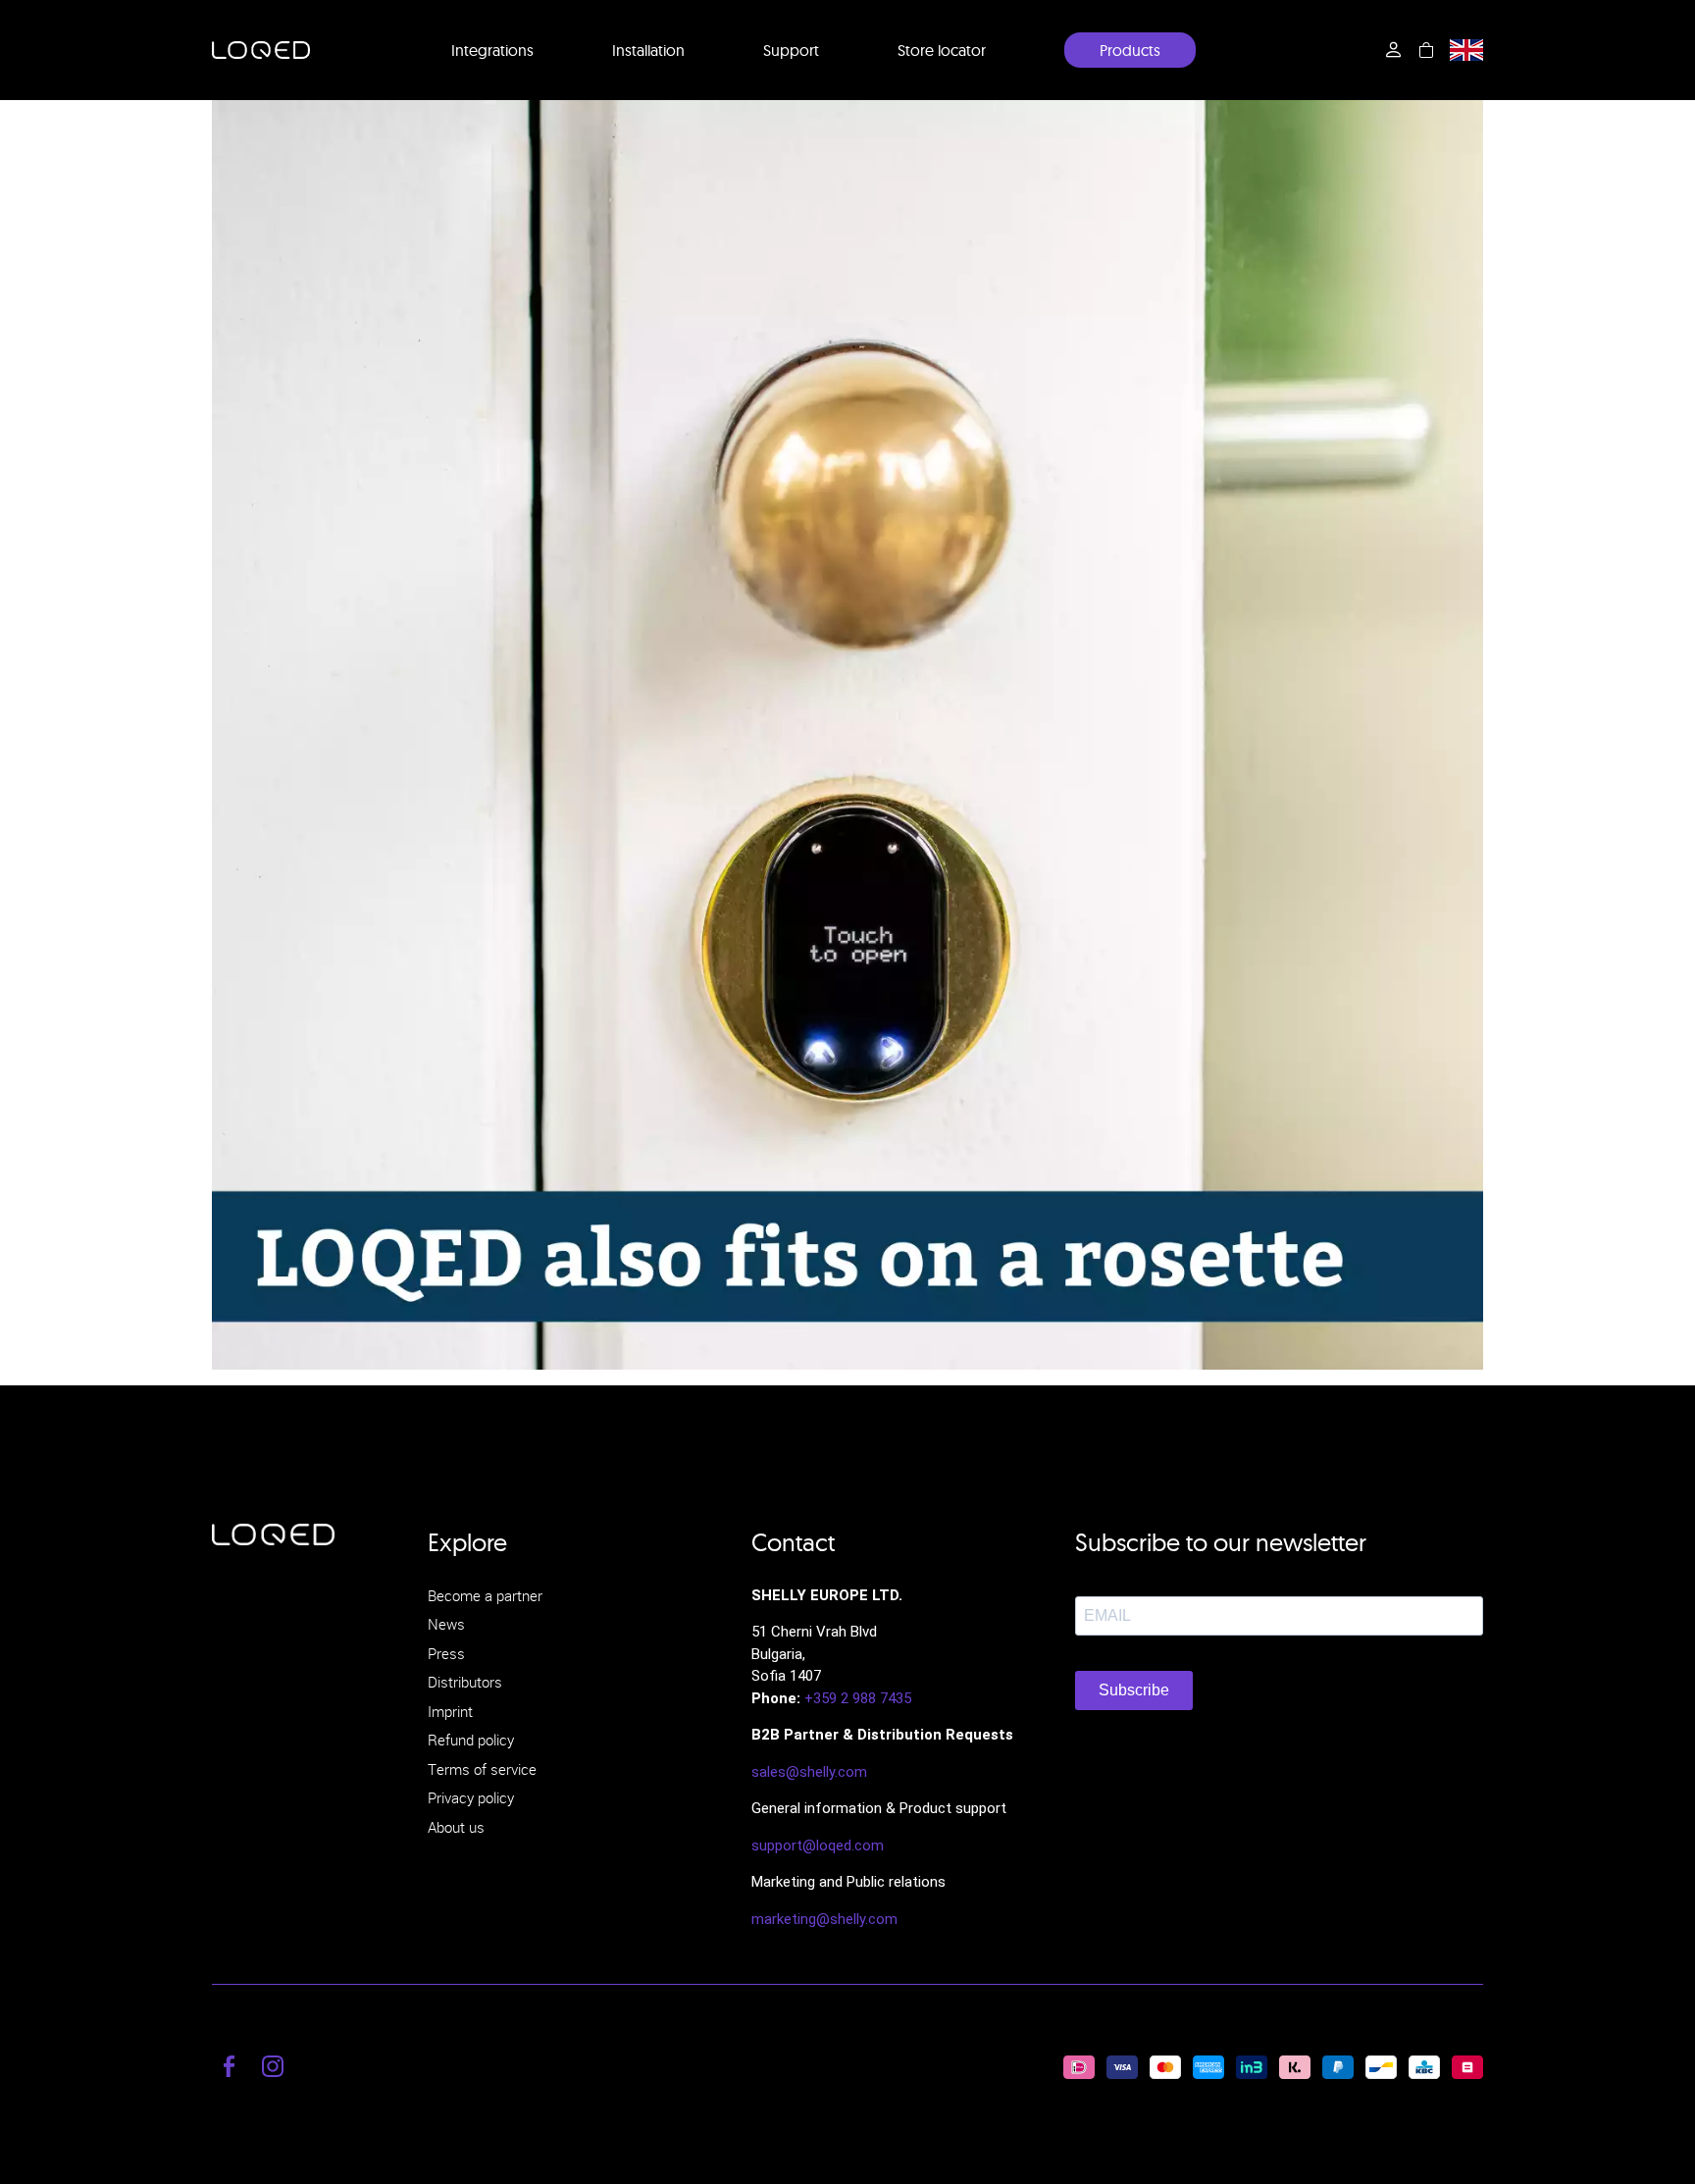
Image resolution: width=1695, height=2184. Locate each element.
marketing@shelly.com (824, 1919)
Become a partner (485, 1595)
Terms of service (482, 1769)
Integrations (492, 50)
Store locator (942, 50)
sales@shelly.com (809, 1772)
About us (456, 1827)
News (446, 1624)
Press (446, 1653)
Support (791, 50)
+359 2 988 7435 (858, 1698)
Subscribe (1134, 1690)
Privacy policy (471, 1797)
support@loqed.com (818, 1846)
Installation (648, 50)
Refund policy (471, 1740)
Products (1130, 50)
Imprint (450, 1711)
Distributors (465, 1682)
